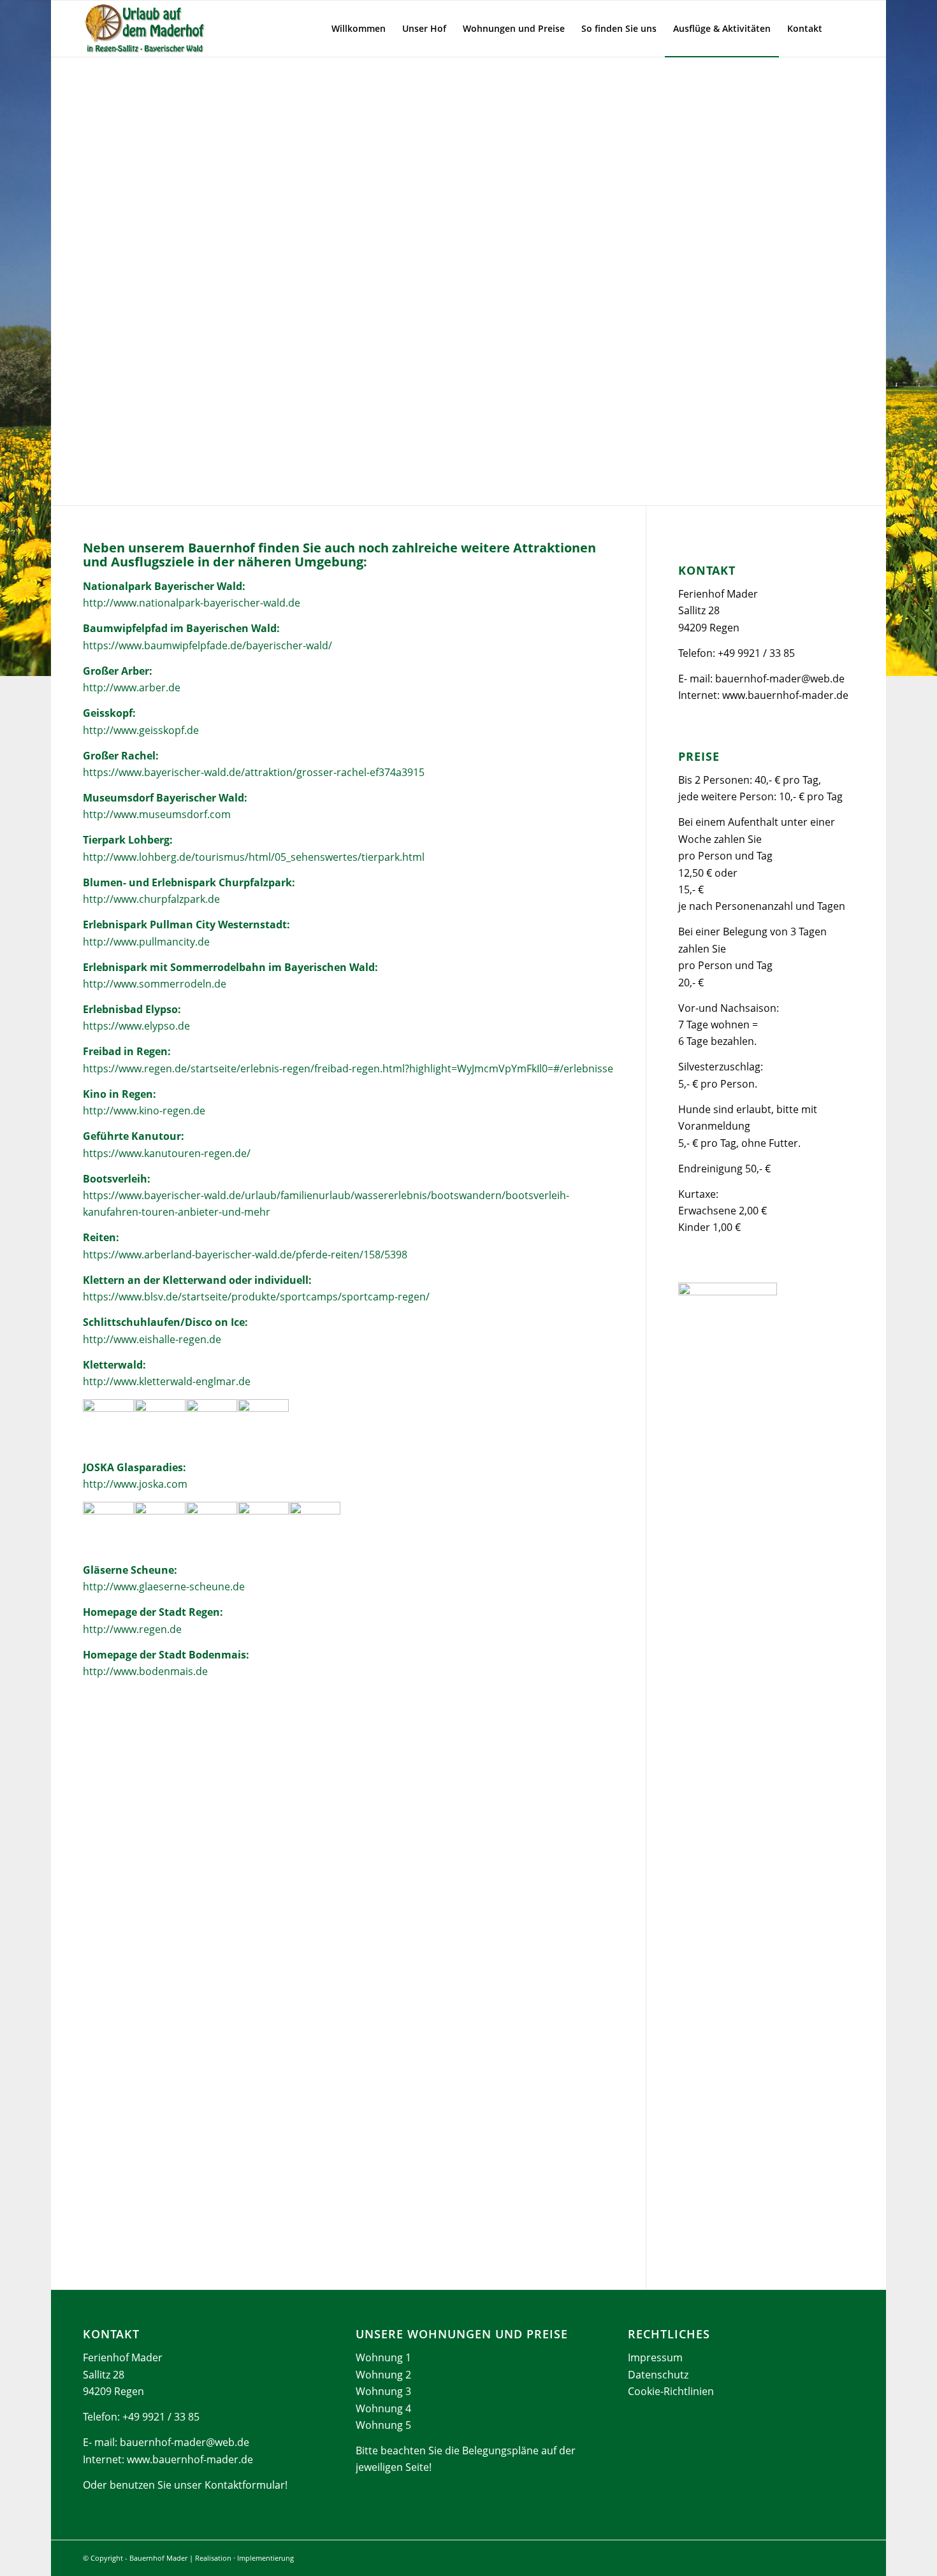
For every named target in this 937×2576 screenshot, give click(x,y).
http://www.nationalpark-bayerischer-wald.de (192, 603)
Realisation (214, 2558)
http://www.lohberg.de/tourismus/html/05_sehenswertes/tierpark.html (254, 857)
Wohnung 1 (383, 2357)
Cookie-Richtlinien (671, 2391)
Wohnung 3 (383, 2391)
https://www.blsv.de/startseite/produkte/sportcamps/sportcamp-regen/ (256, 1297)
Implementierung (265, 2558)
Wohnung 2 (383, 2375)
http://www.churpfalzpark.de (151, 899)
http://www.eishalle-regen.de (152, 1339)
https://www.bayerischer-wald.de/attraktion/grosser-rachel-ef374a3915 (254, 772)
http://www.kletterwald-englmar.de (167, 1381)
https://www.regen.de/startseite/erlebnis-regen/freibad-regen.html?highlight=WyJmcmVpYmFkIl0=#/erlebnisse (348, 1069)
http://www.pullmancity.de (146, 942)
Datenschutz (658, 2375)
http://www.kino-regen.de (144, 1111)
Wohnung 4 (383, 2408)
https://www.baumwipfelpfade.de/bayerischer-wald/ (207, 645)
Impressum (655, 2357)
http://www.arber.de (132, 687)
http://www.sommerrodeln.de (155, 984)
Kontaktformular (245, 2485)
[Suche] (842, 29)
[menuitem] (359, 29)
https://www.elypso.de (136, 1026)
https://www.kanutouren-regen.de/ (167, 1153)
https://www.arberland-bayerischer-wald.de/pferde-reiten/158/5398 (245, 1255)
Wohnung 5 (383, 2425)
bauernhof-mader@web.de (185, 2442)
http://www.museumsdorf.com (157, 814)
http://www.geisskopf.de (141, 730)
